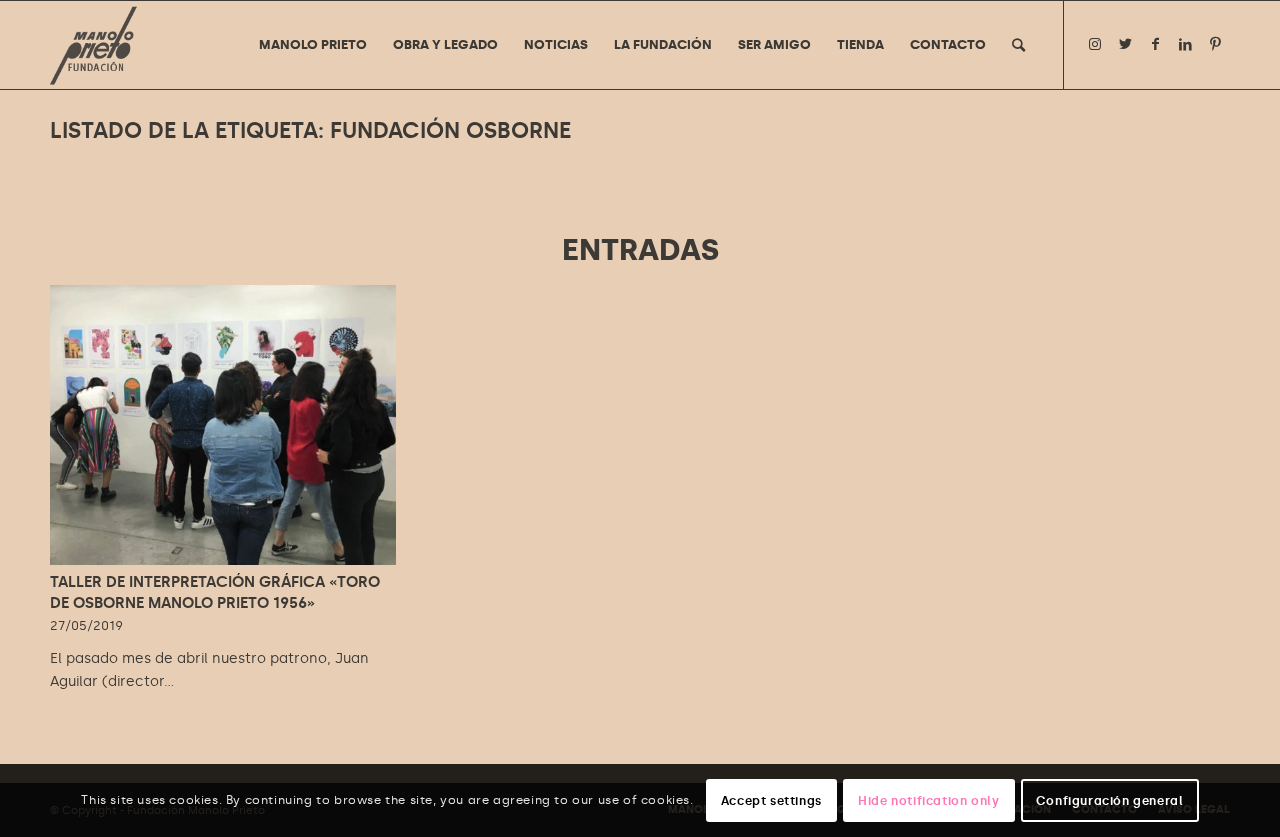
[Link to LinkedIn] (1185, 44)
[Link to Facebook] (1155, 44)
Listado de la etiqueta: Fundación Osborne (310, 131)
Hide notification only (928, 800)
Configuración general (1110, 800)
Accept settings (771, 800)
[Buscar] (1018, 45)
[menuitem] (313, 45)
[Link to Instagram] (1095, 44)
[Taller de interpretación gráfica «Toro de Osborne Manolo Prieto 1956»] (223, 425)
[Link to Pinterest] (1215, 44)
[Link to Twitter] (1125, 44)
